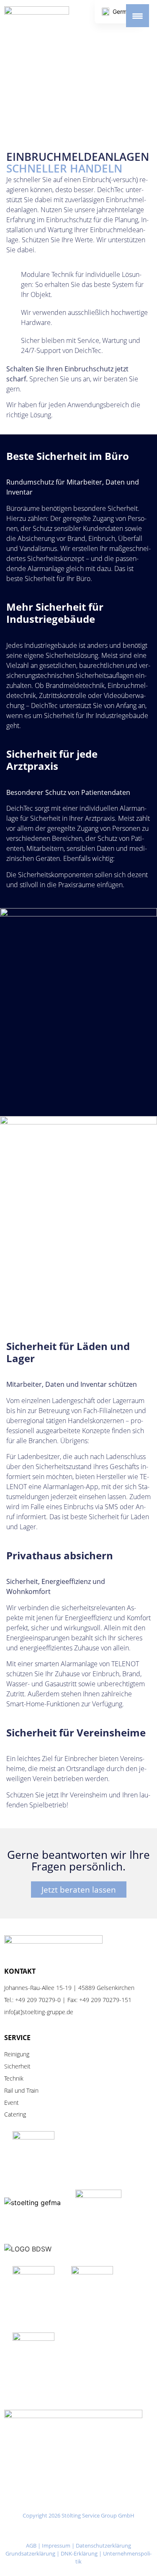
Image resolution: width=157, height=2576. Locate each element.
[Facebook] (66, 2531)
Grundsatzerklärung (30, 2553)
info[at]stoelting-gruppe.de (39, 2012)
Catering (15, 2114)
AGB (31, 2546)
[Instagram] (40, 2531)
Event (12, 2103)
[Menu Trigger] (138, 16)
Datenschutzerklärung (103, 2546)
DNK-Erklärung (79, 2553)
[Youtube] (91, 2531)
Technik (14, 2078)
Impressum (56, 2546)
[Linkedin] (117, 2531)
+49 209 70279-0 (38, 2000)
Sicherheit (17, 2066)
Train (32, 2090)
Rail (9, 2090)
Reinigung (17, 2054)
